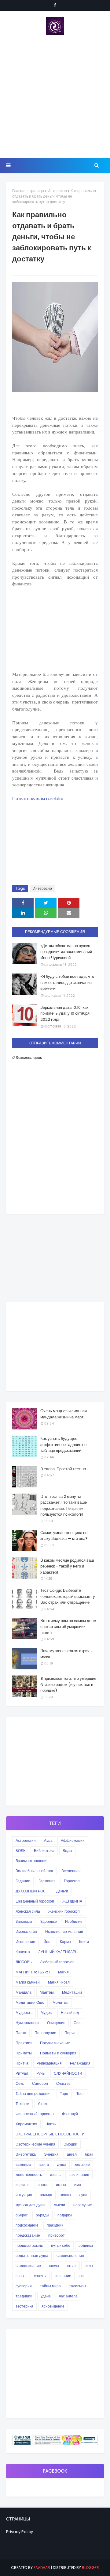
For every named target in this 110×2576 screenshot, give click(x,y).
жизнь (55, 2175)
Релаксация (80, 2063)
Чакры (51, 2124)
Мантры (47, 1992)
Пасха (21, 2033)
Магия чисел (59, 1982)
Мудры (47, 2013)
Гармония (47, 1881)
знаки (43, 2185)
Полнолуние (45, 2033)
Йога (48, 1942)
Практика (24, 2043)
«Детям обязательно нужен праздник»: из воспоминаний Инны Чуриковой (66, 952)
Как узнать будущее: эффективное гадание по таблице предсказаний (63, 1444)
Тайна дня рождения (34, 2094)
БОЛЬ (21, 1851)
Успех (43, 2104)
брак (89, 2154)
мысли (59, 2205)
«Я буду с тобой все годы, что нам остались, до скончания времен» (67, 982)
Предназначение (55, 2043)
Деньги (62, 1891)
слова (21, 2276)
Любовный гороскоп (57, 1962)
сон (82, 2276)
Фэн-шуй (70, 2114)
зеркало (23, 2185)
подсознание (27, 2225)
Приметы (24, 2053)
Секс (20, 2083)
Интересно (57, 191)
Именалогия (26, 1932)
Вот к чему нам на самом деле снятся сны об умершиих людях (68, 1627)
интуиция (24, 2195)
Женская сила (28, 1911)
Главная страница (28, 191)
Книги (84, 1942)
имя (78, 2185)
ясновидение (53, 2306)
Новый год (70, 2013)
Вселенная (71, 1871)
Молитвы (61, 2002)
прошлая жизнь (29, 2245)
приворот (57, 2235)
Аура (48, 1840)
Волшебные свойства (34, 1871)
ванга (44, 2164)
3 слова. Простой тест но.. (64, 1469)
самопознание (28, 2266)
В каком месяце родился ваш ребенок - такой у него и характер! (67, 1566)
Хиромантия (26, 2124)
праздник (55, 2225)
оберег (22, 2215)
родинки (86, 2245)
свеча (54, 2266)
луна (83, 2195)
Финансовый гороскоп (35, 2114)
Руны (41, 2073)
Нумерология (27, 2023)
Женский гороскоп (64, 1911)
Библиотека (44, 1851)
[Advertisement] (55, 97)
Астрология (26, 1840)
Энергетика (26, 2154)
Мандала (24, 1992)
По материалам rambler (38, 798)
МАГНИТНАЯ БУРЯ (33, 1972)
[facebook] (55, 5)
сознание (63, 2276)
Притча (22, 2063)
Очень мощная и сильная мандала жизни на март (64, 1414)
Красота (23, 1952)
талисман (77, 2286)
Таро (64, 2094)
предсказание (28, 2235)
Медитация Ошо (30, 2002)
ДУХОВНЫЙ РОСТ (32, 1891)
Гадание (23, 1881)
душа (62, 2164)
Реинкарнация (49, 2063)
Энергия (51, 2154)
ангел (72, 2154)
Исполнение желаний (64, 1932)
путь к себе (61, 2245)
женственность (29, 2175)
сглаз (72, 2266)
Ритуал (22, 2073)
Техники (22, 2104)
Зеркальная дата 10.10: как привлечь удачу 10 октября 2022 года (65, 1013)
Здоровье (49, 1921)
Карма (65, 1942)
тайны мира (50, 2286)
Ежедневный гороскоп (35, 1901)
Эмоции (70, 2144)
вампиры (23, 2164)
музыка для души (31, 2205)
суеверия (24, 2286)
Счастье (63, 2083)
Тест (80, 2094)
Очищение (56, 2023)
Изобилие (74, 1921)
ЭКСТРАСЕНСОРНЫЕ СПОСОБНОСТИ (50, 2134)
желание (82, 2164)
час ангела (68, 2296)
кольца (46, 2195)
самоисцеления (70, 2256)
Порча (70, 2033)
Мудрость (24, 2013)
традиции (24, 2296)
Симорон (40, 2083)
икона (61, 2185)
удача (46, 2296)
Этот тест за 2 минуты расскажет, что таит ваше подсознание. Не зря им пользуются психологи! (64, 1506)
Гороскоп (72, 1881)
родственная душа (32, 2256)
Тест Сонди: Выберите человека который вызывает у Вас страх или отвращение (68, 1596)
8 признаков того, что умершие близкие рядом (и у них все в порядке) (68, 1684)
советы (40, 2276)
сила (89, 2266)
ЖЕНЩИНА (72, 1901)
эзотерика (24, 2306)
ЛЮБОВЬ (24, 1962)
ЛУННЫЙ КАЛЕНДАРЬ (58, 1952)
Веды (67, 1851)
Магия (63, 1972)
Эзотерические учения (35, 2144)
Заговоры (24, 1921)
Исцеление (25, 1942)
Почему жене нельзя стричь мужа (66, 1654)
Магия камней (28, 1982)
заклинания (79, 2175)
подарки (65, 2215)
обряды (42, 2215)
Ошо (78, 2023)
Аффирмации (73, 1840)
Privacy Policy (20, 2532)
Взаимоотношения (32, 1861)
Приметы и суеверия (58, 2053)
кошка (66, 2195)
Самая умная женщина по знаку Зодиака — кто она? (64, 1536)
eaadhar (42, 2568)
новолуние (83, 2205)
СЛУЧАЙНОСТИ (68, 2073)
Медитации (72, 1992)
